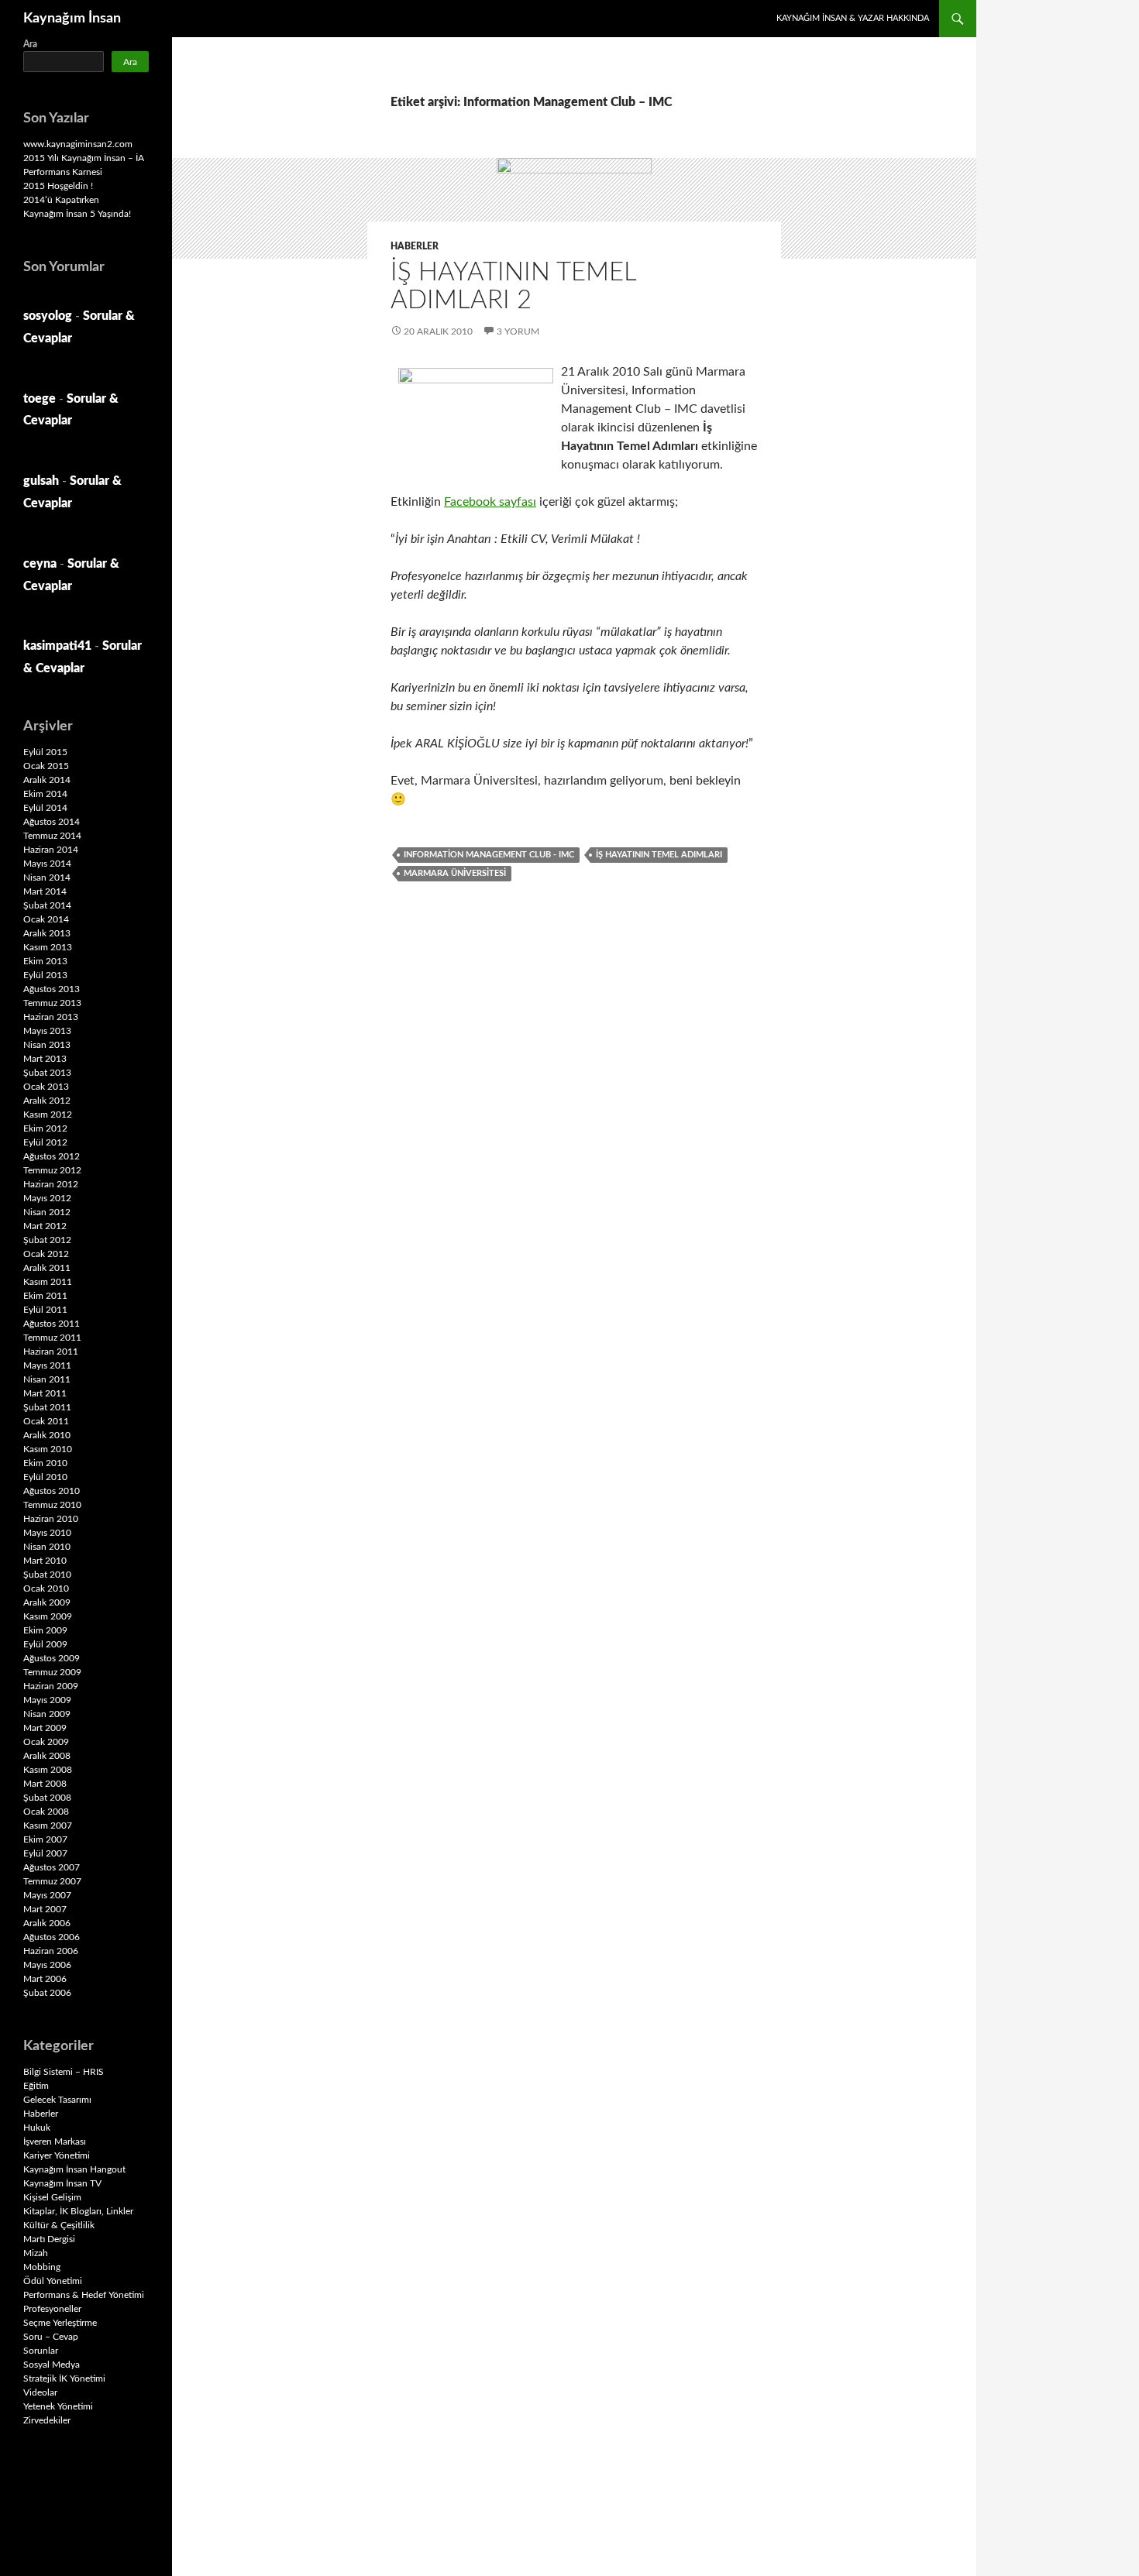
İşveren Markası (55, 2142)
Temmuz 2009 (52, 1672)
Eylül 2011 (45, 1310)
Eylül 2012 (45, 1142)
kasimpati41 (57, 646)
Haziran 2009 (51, 1686)
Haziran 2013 (51, 1017)
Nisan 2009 (47, 1714)
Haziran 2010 (51, 1519)
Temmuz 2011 (52, 1338)
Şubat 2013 (47, 1073)
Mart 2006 (45, 1979)
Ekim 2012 (45, 1128)
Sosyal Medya (52, 2365)
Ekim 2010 (45, 1463)
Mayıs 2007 (47, 1895)
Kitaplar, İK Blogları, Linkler (78, 2211)
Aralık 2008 (47, 1756)
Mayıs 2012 (47, 1198)
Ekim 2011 (45, 1296)
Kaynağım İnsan (72, 19)
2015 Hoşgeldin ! (58, 186)
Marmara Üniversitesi (455, 873)
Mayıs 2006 (47, 1965)
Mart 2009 (45, 1728)
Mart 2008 (45, 1784)
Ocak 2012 (46, 1254)
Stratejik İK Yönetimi (64, 2379)
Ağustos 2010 (52, 1491)
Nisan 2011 (47, 1379)
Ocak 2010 (46, 1589)
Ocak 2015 (46, 766)
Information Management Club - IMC (489, 855)
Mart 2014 (45, 891)
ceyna (40, 564)
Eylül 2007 (45, 1853)
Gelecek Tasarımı (57, 2100)
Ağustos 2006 (52, 1937)
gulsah (41, 481)
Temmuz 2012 (52, 1170)
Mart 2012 (45, 1226)
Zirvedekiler (47, 2420)
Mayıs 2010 (47, 1533)
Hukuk (37, 2128)
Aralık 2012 (47, 1101)
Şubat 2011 (47, 1407)
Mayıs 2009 (47, 1700)
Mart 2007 (45, 1909)
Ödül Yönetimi (53, 2281)
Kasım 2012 (48, 1115)
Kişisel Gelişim (52, 2197)
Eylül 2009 (45, 1644)
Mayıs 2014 (47, 864)
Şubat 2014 (47, 905)
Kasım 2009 (48, 1616)
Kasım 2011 (48, 1282)
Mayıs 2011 (47, 1365)
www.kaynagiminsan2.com (78, 144)
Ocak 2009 (46, 1742)
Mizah (36, 2253)
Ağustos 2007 (52, 1867)
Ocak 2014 (46, 919)
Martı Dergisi (49, 2239)
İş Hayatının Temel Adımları (659, 855)
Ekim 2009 (45, 1630)
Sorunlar (41, 2351)
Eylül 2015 (45, 752)
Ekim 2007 (45, 1839)
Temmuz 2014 (52, 836)
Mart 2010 (45, 1561)
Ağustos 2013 (52, 989)
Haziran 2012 (51, 1184)
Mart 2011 (45, 1393)
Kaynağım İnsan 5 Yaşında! (77, 214)
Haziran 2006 (51, 1951)
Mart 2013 (45, 1059)
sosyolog (48, 316)
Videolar (40, 2392)
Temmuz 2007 (52, 1881)
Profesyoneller (52, 2309)
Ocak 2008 (46, 1812)
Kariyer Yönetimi (57, 2155)
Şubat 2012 (47, 1240)
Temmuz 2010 (52, 1505)
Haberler (415, 246)
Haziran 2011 (51, 1352)
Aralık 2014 (47, 780)
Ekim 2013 (45, 961)
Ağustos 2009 (52, 1658)
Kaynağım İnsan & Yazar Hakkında (853, 18)
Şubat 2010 (47, 1575)
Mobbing (42, 2267)
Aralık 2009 (47, 1602)
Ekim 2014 (45, 794)
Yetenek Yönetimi (58, 2406)
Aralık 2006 (47, 1923)
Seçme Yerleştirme (60, 2323)
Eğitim (36, 2086)
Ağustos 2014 (52, 822)
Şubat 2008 (47, 1798)
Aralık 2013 (47, 933)
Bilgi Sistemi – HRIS (64, 2072)
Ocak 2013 (46, 1087)
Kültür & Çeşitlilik (59, 2225)
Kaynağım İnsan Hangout (74, 2169)
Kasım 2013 (48, 947)
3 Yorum (518, 331)
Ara (30, 44)
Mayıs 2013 (47, 1031)
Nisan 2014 (47, 878)
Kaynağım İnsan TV (62, 2183)
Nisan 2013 (47, 1045)
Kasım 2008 (48, 1770)
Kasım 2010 (48, 1449)
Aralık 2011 (47, 1268)
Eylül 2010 (45, 1477)
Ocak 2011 (46, 1421)
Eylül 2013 (45, 975)
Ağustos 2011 (52, 1324)
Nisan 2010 (47, 1547)
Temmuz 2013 (52, 1003)
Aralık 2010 (47, 1435)
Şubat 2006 (47, 1993)
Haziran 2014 (51, 850)
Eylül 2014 (45, 808)
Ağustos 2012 (52, 1156)
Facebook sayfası (490, 502)
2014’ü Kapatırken (61, 200)
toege (40, 399)
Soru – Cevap (51, 2337)
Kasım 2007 (48, 1826)
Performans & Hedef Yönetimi (84, 2295)
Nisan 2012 (47, 1212)
